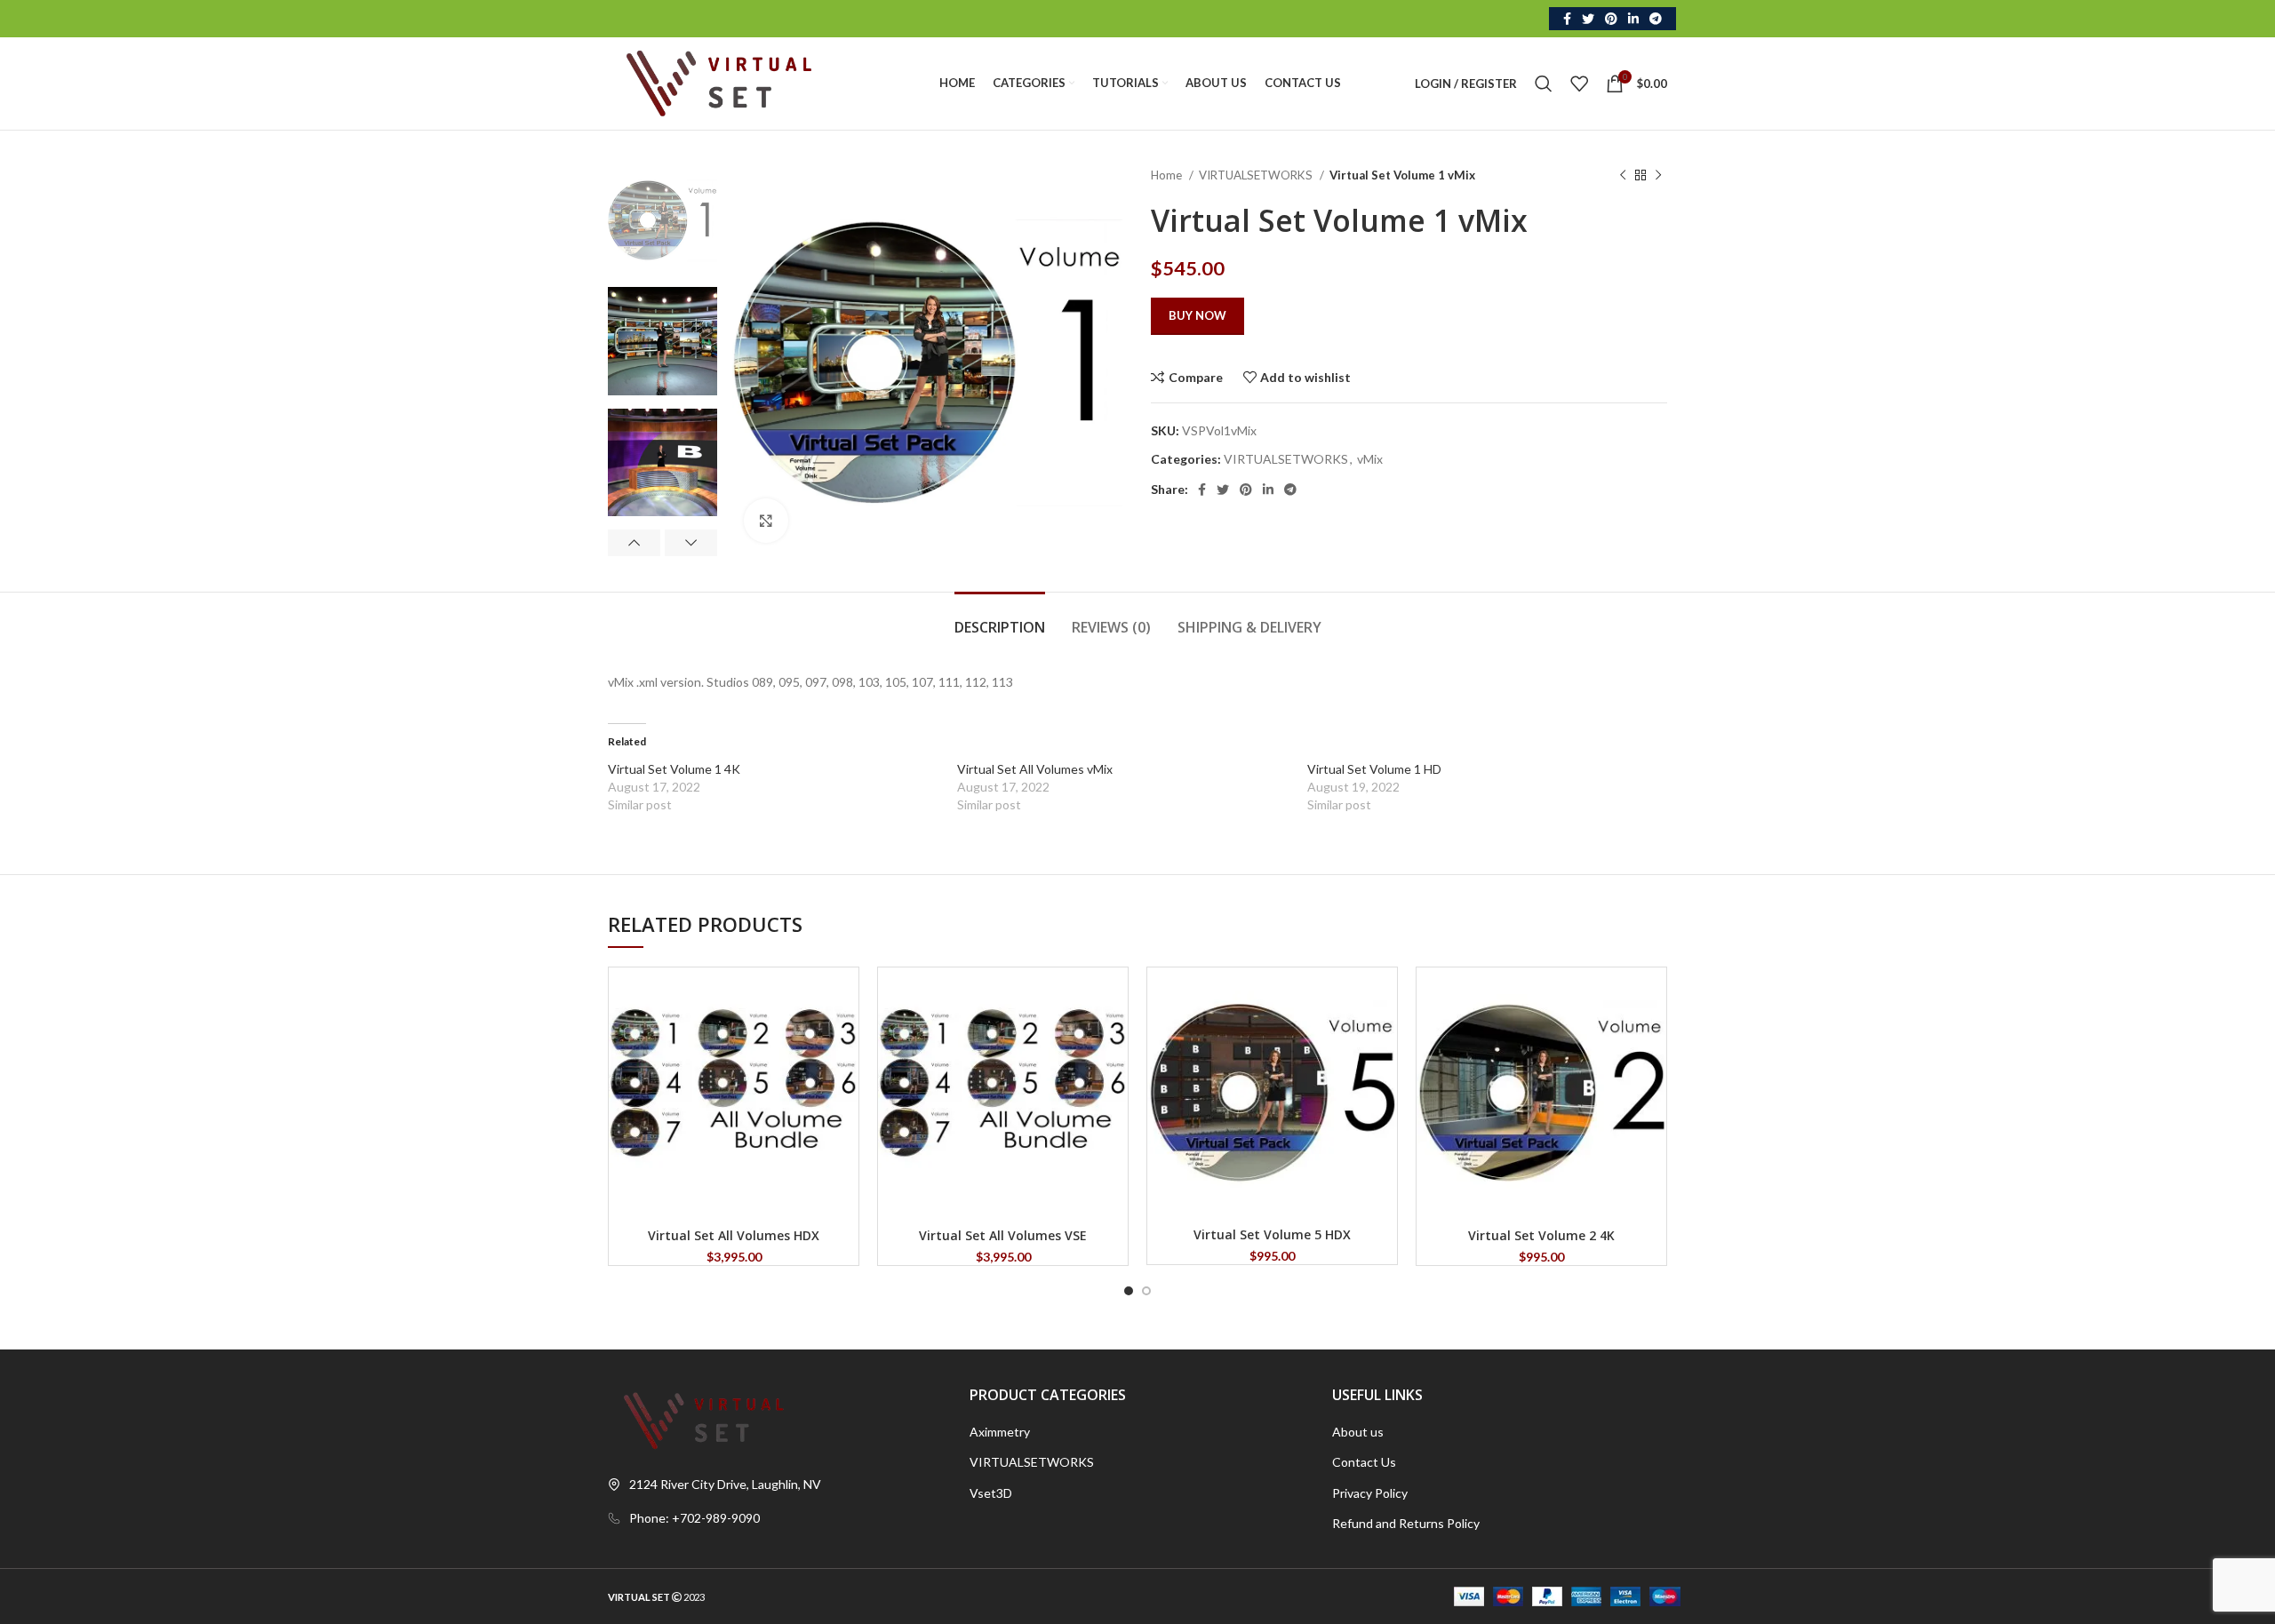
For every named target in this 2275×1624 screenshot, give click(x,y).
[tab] (1000, 619)
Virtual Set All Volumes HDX (734, 1235)
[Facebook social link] (1567, 19)
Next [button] (691, 543)
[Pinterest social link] (1611, 19)
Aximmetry (1000, 1432)
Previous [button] (634, 543)
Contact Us (1364, 1462)
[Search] (1544, 84)
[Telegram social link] (1656, 19)
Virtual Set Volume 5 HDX (1272, 1234)
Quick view (845, 996)
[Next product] (1658, 176)
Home (1168, 175)
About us (1358, 1432)
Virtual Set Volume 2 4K (1541, 1235)
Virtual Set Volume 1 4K (674, 769)
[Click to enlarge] (766, 521)
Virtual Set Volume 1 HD (1374, 769)
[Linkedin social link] (1633, 19)
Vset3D (991, 1493)
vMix (1370, 459)
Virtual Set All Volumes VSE (1003, 1235)
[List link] (775, 1518)
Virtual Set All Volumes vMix (1035, 769)
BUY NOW (1197, 315)
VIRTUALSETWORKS (1257, 175)
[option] (663, 220)
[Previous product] (1623, 176)
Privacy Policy (1370, 1493)
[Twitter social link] (1588, 19)
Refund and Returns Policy (1406, 1523)
